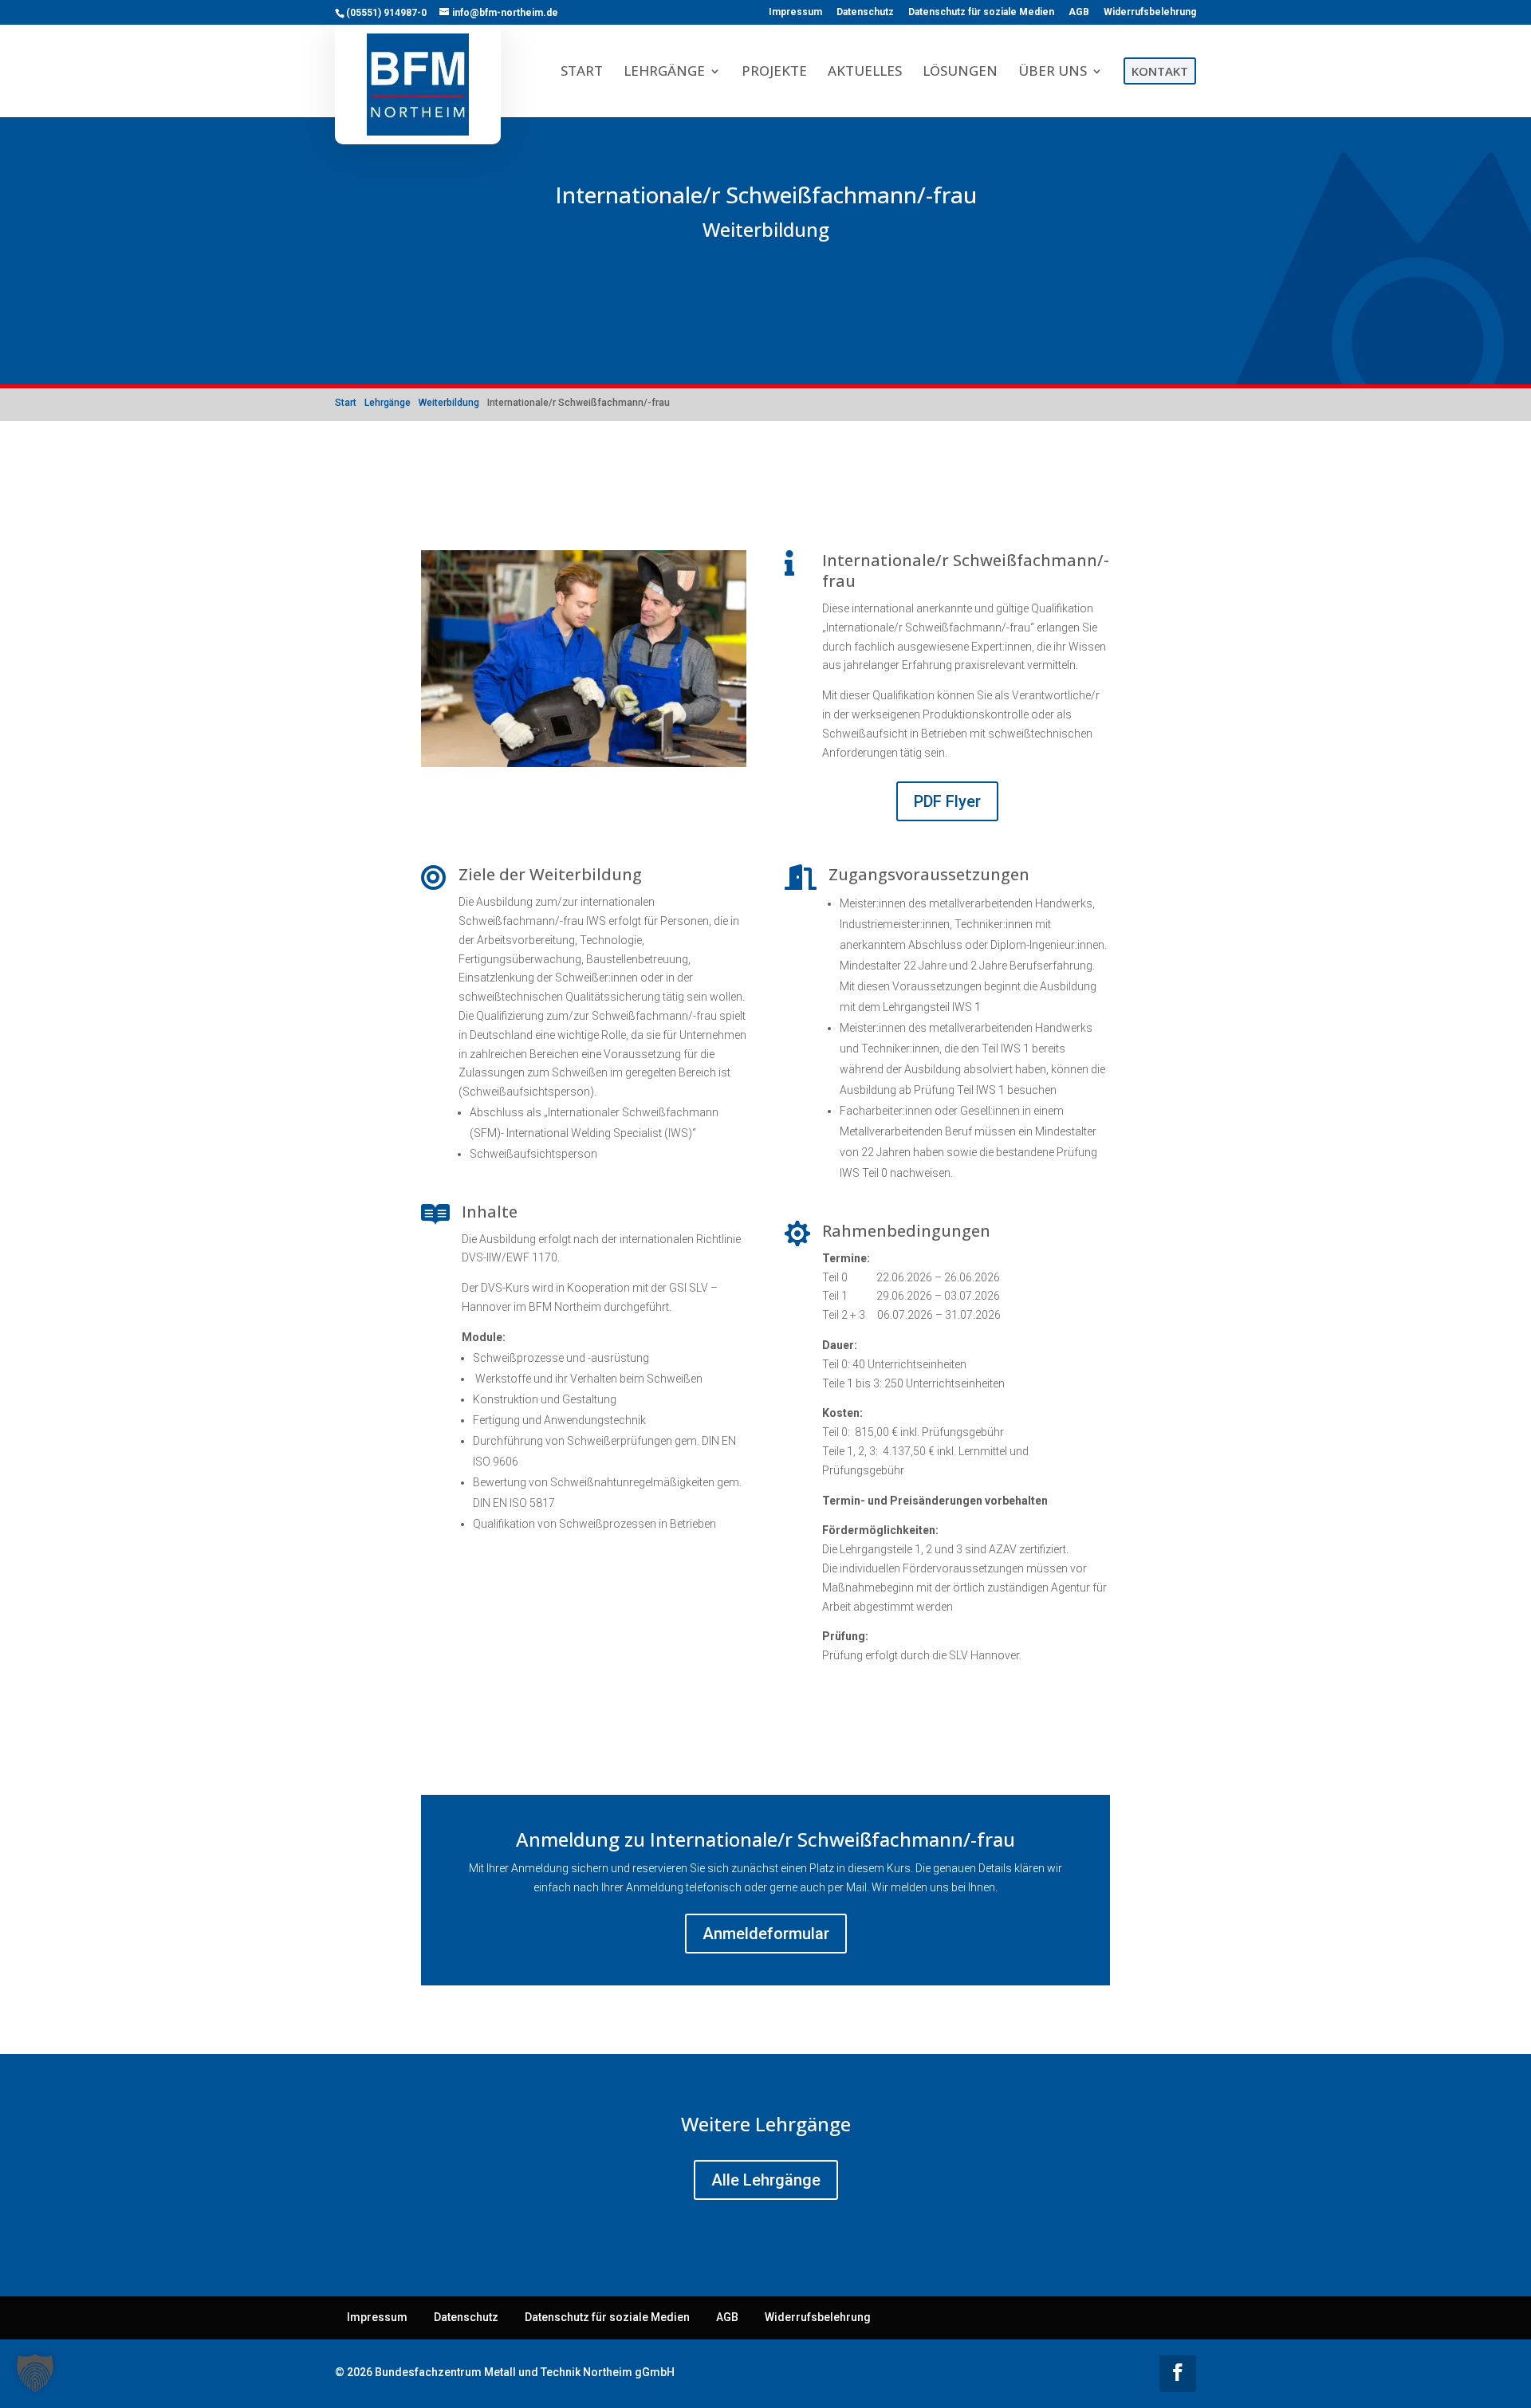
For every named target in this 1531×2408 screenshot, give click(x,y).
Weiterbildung (766, 229)
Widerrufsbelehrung (1150, 12)
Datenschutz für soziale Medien (981, 12)
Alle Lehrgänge (766, 2180)
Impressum (795, 12)
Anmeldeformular (766, 1934)
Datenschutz (865, 12)
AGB (1079, 12)
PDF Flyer (947, 801)
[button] (35, 2373)
